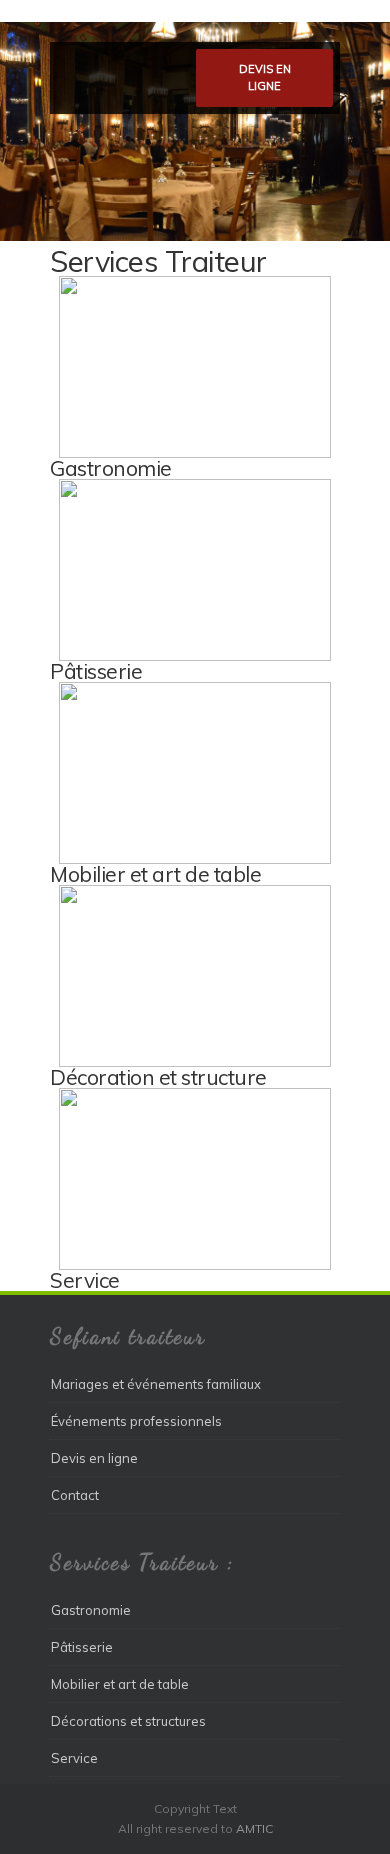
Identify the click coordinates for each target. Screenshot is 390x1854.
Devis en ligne (265, 77)
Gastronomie (111, 468)
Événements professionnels (136, 1421)
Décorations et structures (128, 1721)
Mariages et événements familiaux (156, 1384)
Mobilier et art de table (155, 874)
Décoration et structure (158, 1077)
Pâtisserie (96, 671)
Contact (75, 1495)
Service (85, 1280)
